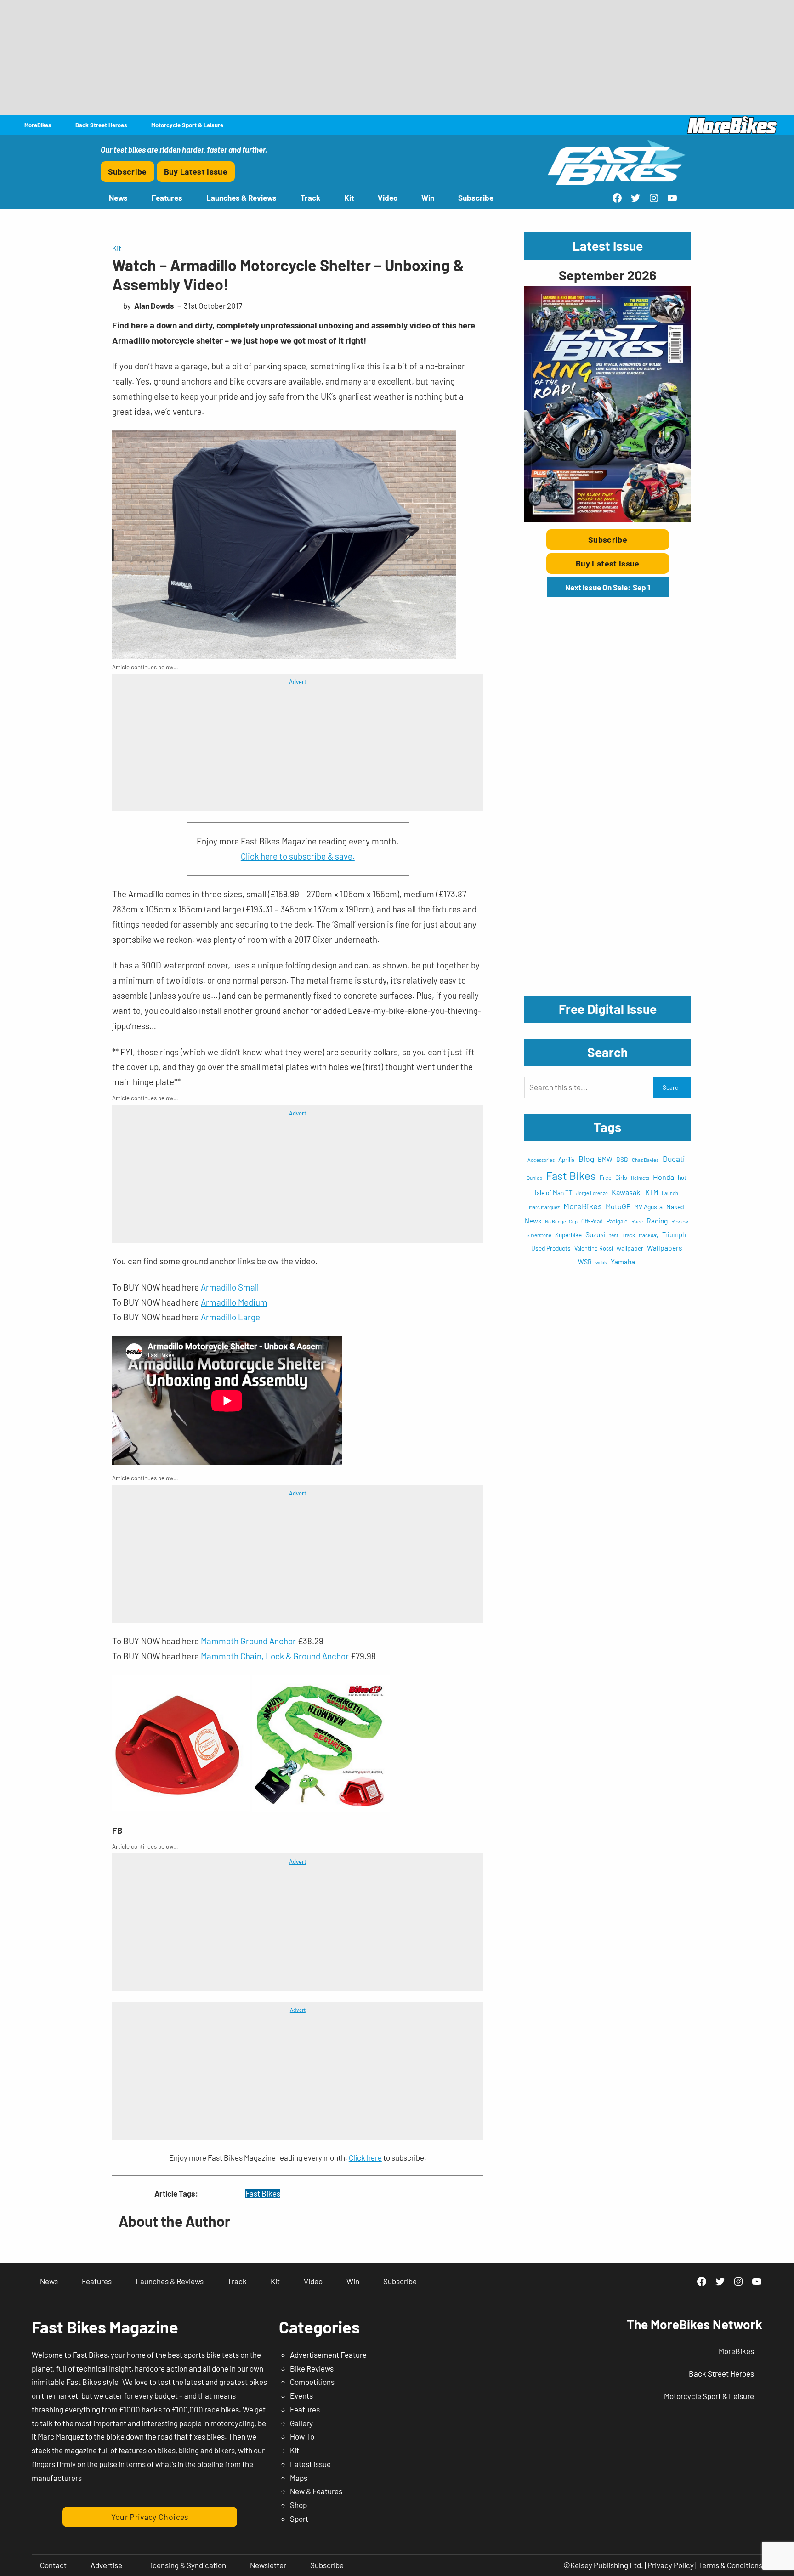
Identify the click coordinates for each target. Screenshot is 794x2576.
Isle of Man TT (554, 1192)
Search (672, 1087)
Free (606, 1178)
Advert (298, 682)
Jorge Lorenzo (592, 1193)
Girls (621, 1177)
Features (305, 2409)
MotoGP (618, 1206)
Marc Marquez (544, 1207)
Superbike (568, 1235)
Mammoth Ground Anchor (248, 1641)
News (533, 1221)
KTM (652, 1192)
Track (629, 1235)
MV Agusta (648, 1207)
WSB (585, 1262)
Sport (299, 2519)
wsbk (601, 1262)
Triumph (674, 1235)
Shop (298, 2505)
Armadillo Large (230, 1317)
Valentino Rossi (594, 1248)
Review (680, 1221)
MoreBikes (583, 1206)
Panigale (617, 1221)
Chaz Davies (645, 1160)
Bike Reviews (312, 2368)
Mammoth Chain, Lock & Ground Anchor (275, 1656)
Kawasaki (627, 1192)
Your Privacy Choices (150, 2517)
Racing (657, 1220)
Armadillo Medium (234, 1302)
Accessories (541, 1160)
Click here (365, 2157)
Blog (586, 1159)
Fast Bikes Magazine (105, 2327)
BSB (622, 1159)
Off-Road (592, 1221)
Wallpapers (664, 1248)
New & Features (316, 2491)
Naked (675, 1207)
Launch (670, 1193)
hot (682, 1178)
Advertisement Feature (328, 2355)
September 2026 (607, 275)
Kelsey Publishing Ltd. (607, 2565)
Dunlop (534, 1178)
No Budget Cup (561, 1221)
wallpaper (630, 1248)
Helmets (640, 1178)
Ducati (674, 1159)
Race (637, 1221)
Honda (664, 1177)
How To (302, 2436)
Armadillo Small (230, 1287)
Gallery (301, 2423)
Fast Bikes (263, 2193)
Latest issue (310, 2464)
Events (301, 2395)
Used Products (551, 1248)
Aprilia (567, 1160)
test (614, 1235)
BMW (605, 1159)
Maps (299, 2478)
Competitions (312, 2382)
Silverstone (539, 1235)
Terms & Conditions (730, 2565)
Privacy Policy (671, 2565)
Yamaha (623, 1261)
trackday (649, 1235)
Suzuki (595, 1234)
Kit (117, 248)
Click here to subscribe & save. (298, 856)
